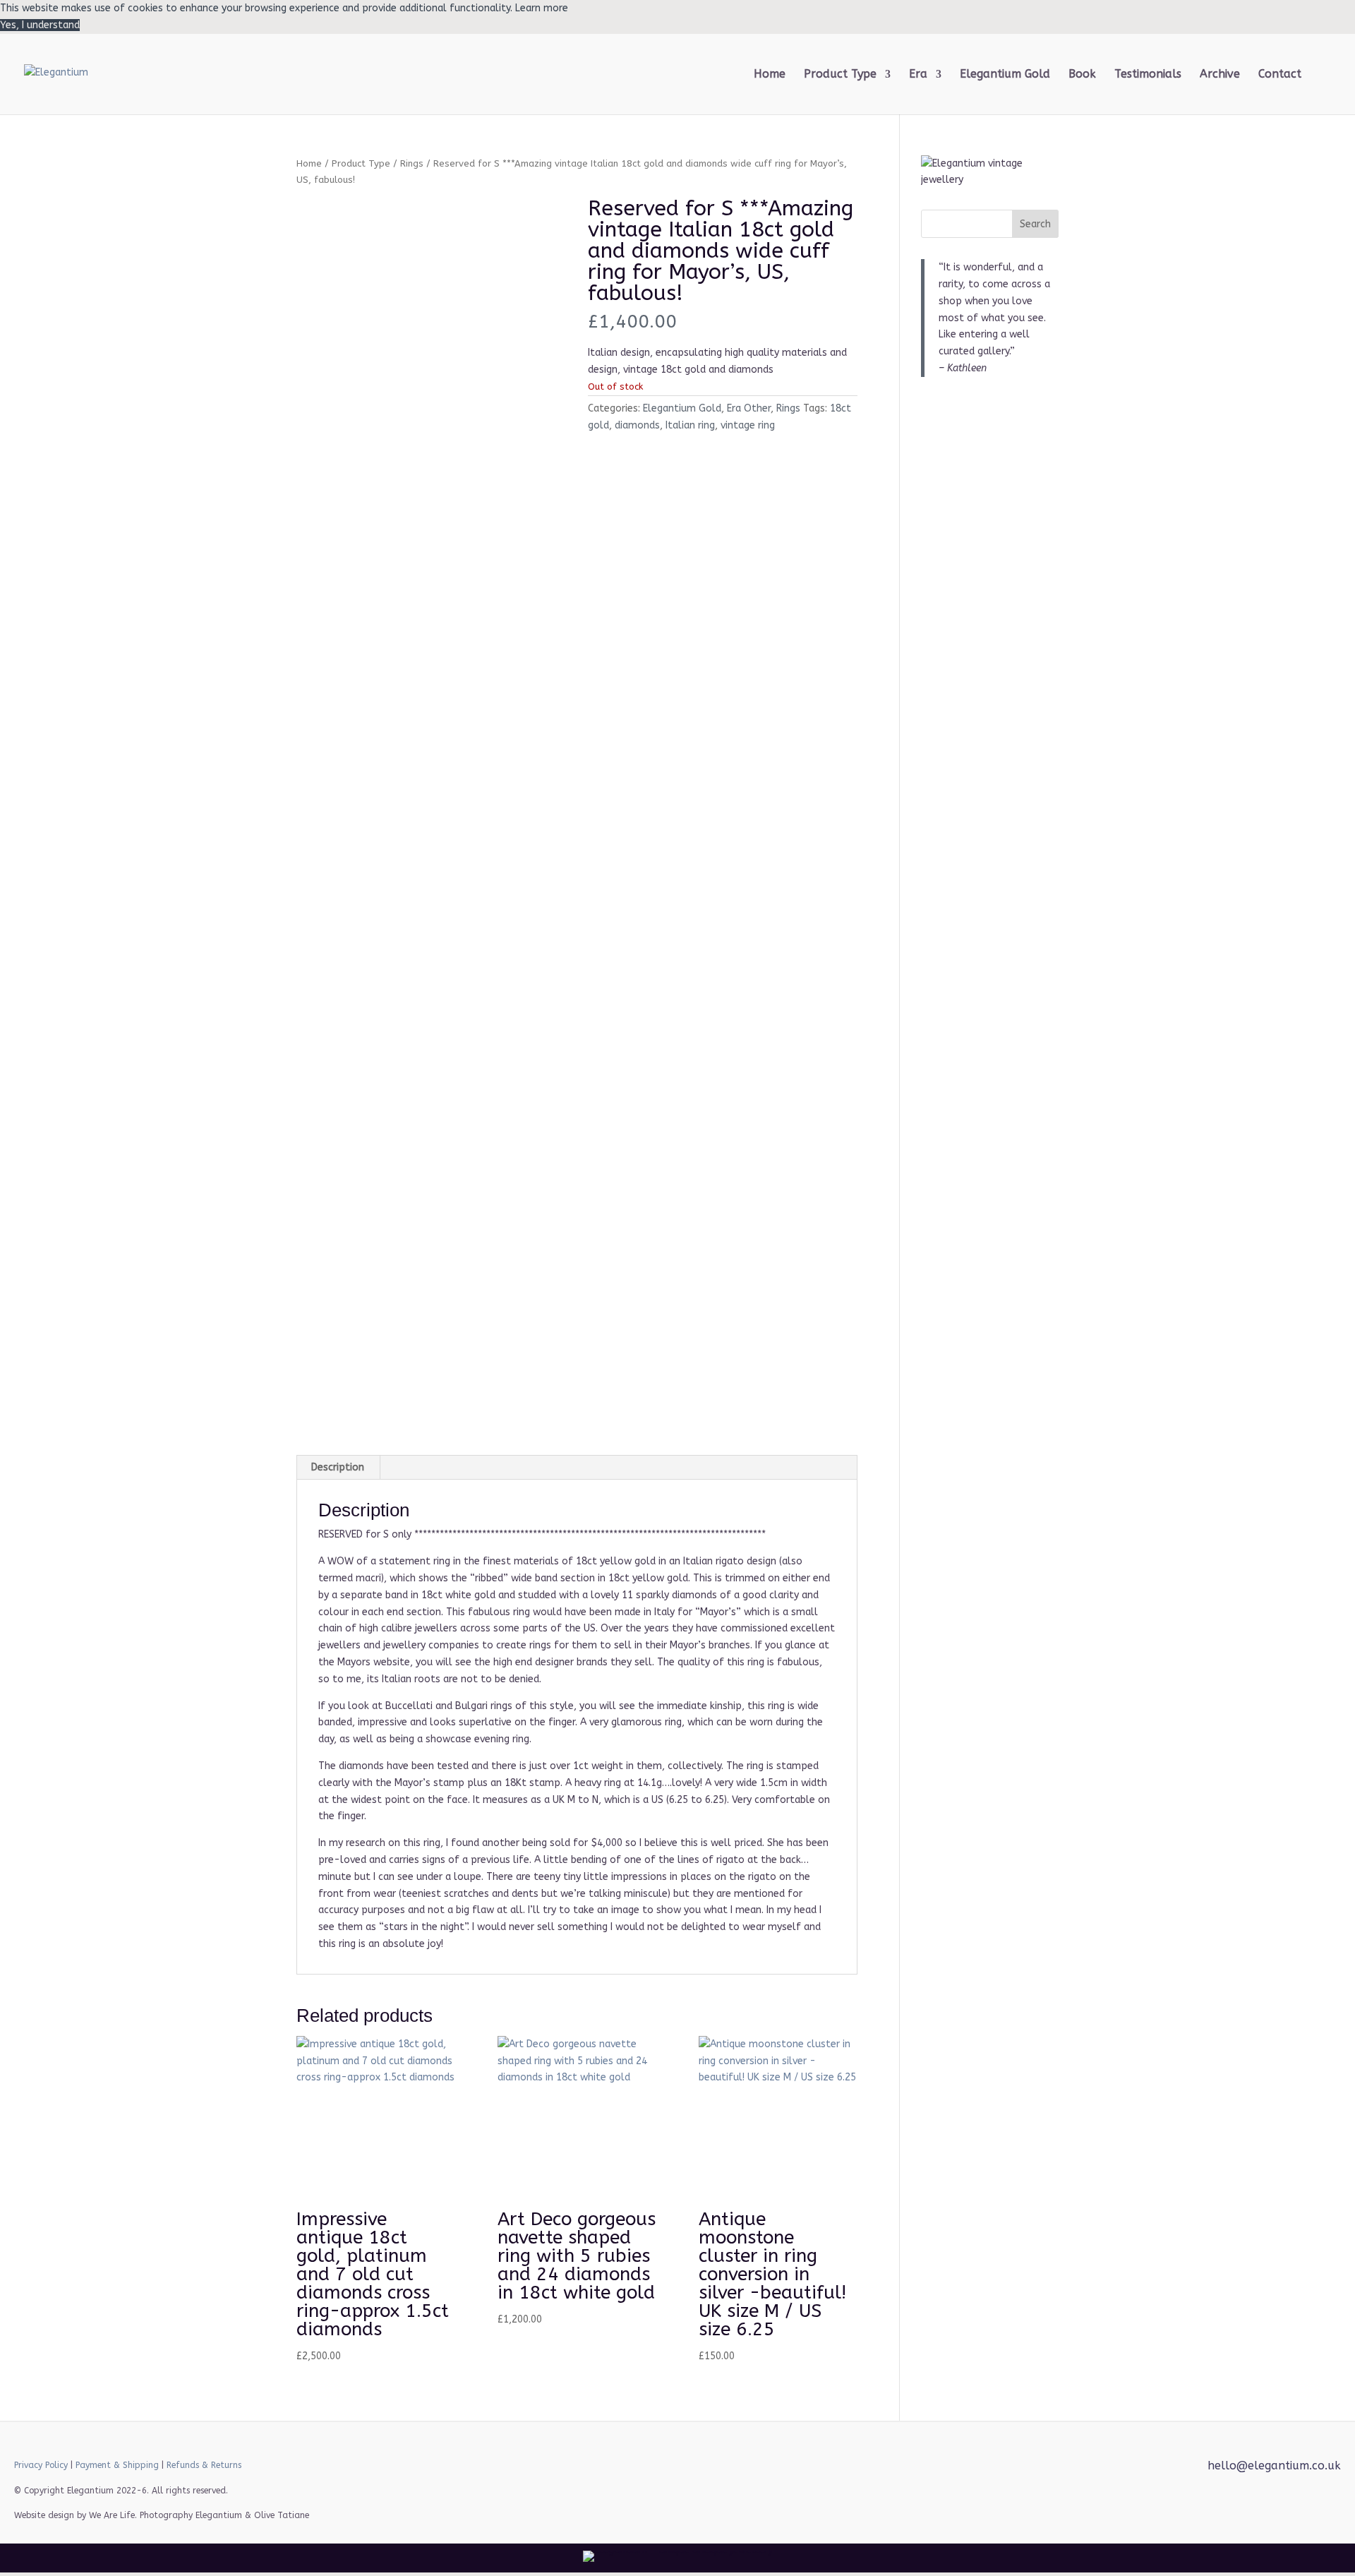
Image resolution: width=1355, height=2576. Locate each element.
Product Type (361, 163)
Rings (412, 163)
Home (770, 75)
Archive (1220, 75)
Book (1082, 75)
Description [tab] (338, 1467)
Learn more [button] (542, 8)
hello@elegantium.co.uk (1274, 2466)
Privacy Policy (41, 2465)
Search (1035, 224)
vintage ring (748, 425)
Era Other (749, 408)
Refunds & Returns (204, 2465)
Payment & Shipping (117, 2465)
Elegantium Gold (1005, 75)
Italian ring (690, 425)
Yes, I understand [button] (40, 25)
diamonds (637, 425)
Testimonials (1148, 75)
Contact (1280, 75)
